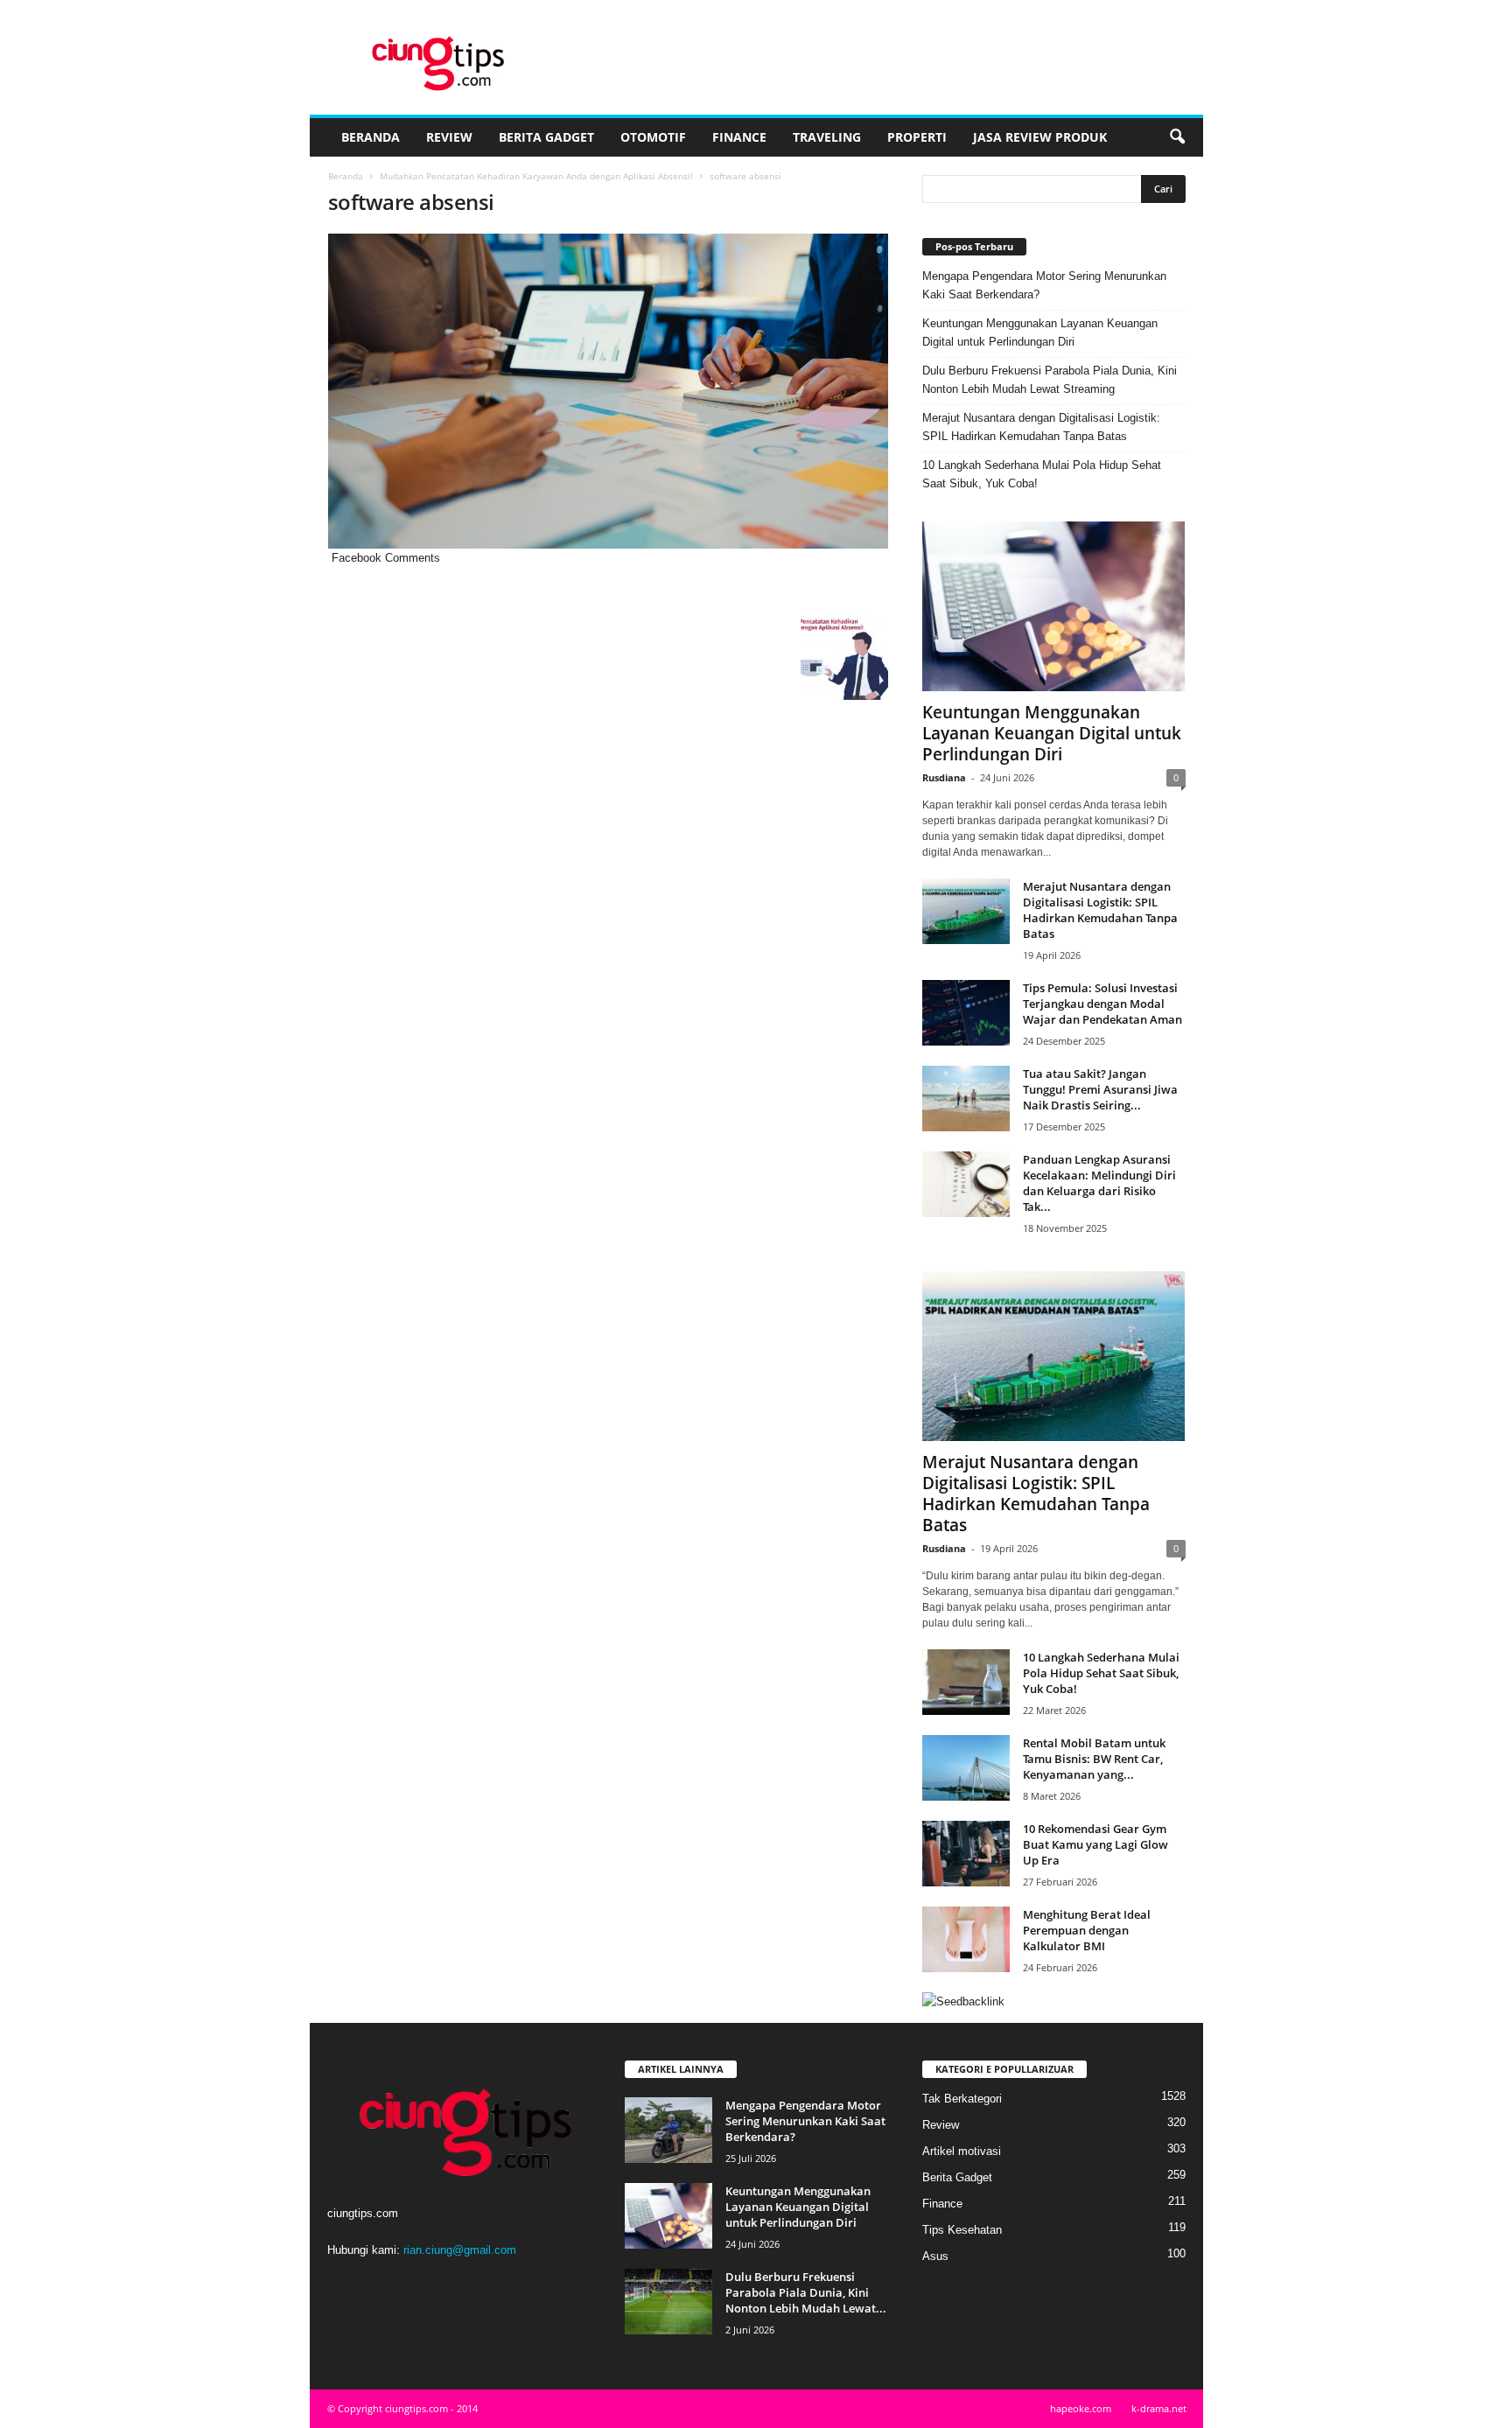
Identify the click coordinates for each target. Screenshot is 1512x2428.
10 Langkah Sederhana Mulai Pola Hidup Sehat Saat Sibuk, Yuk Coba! (1042, 474)
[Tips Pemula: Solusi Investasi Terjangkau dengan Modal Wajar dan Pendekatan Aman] (966, 1013)
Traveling (827, 137)
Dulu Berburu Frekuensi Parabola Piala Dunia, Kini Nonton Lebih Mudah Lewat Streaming (1050, 380)
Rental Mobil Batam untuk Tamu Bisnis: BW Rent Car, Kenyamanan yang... (1094, 1759)
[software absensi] (608, 391)
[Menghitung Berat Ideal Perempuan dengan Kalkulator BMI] (966, 1939)
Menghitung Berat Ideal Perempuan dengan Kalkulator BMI (1087, 1930)
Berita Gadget (546, 137)
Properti (917, 137)
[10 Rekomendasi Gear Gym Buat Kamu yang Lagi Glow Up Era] (966, 1854)
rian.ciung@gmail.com (460, 2250)
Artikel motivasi (962, 2151)
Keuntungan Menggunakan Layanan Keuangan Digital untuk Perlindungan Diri (1040, 332)
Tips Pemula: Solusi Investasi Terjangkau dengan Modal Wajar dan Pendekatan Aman (1102, 1004)
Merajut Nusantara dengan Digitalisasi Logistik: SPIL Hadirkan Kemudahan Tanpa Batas (1041, 427)
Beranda (371, 137)
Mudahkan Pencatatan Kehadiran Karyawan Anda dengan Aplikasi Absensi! (536, 176)
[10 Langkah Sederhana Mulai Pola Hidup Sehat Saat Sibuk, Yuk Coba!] (966, 1682)
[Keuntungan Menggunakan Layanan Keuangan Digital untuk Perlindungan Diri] (1054, 606)
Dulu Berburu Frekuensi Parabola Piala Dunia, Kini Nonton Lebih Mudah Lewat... (806, 2292)
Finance (739, 137)
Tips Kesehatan (962, 2230)
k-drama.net (1159, 2408)
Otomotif (653, 137)
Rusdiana (944, 777)
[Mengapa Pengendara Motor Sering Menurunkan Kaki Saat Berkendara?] (668, 2130)
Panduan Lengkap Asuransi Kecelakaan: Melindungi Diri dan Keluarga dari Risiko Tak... (1099, 1183)
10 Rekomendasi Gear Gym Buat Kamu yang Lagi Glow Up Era (1095, 1844)
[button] (1177, 137)
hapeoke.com (1081, 2408)
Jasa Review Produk (1040, 137)
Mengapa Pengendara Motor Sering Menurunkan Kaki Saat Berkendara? (1044, 285)
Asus (935, 2256)
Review (449, 137)
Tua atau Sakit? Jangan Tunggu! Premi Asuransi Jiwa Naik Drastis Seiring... (1100, 1089)
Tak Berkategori (962, 2099)
